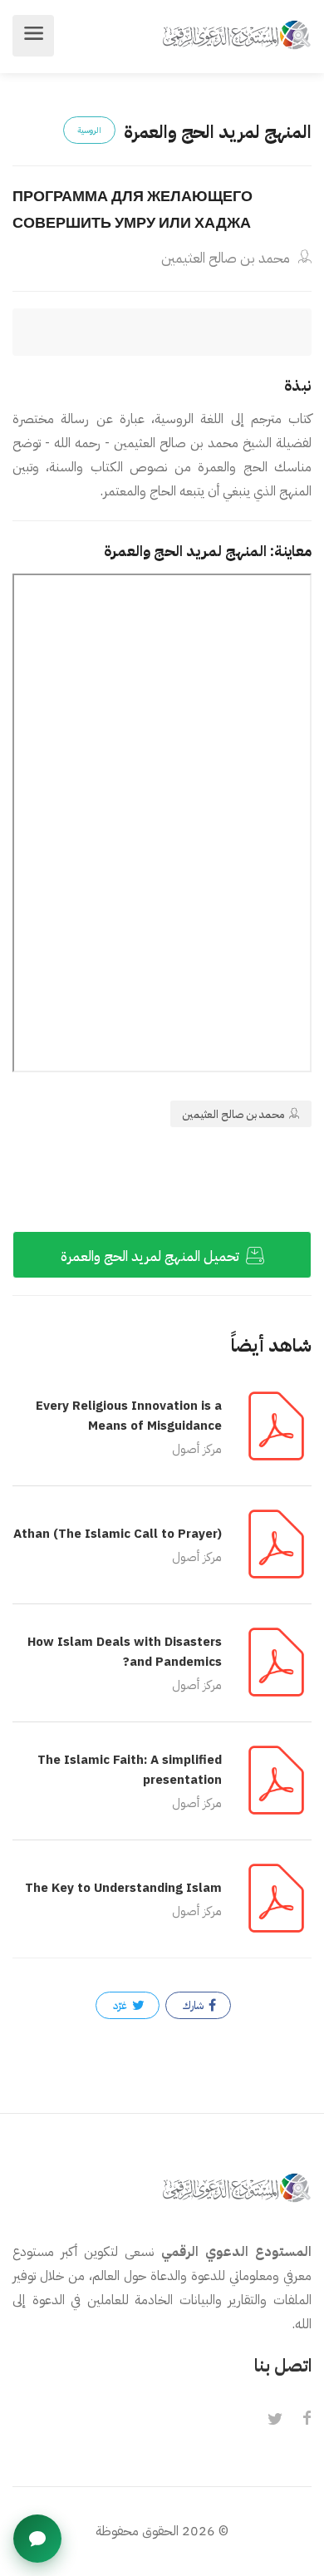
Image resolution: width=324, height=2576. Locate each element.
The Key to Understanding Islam (123, 1888)
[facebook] (307, 2420)
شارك (194, 2005)
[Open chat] (37, 2539)
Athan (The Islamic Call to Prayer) (118, 1534)
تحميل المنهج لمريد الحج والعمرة (152, 1256)
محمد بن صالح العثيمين (227, 258)
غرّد (121, 2005)
